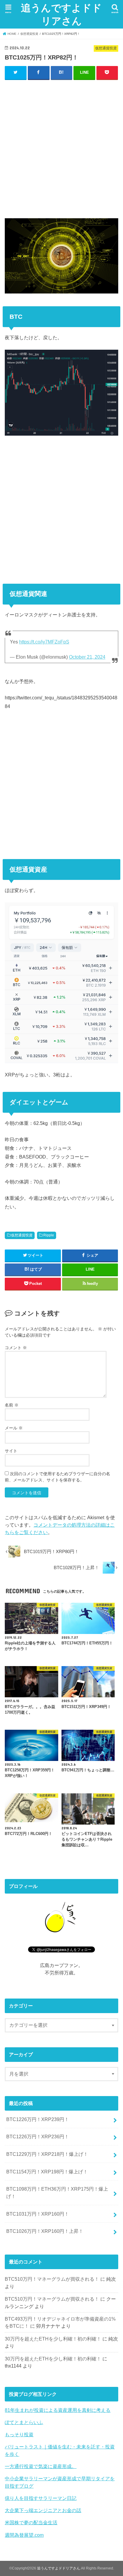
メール (14, 1428)
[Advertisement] (61, 148)
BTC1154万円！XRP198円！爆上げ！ (47, 2172)
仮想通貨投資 (22, 1235)
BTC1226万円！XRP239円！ (38, 2119)
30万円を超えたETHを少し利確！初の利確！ (53, 2339)
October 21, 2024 (87, 657)
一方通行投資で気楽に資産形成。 (41, 2466)
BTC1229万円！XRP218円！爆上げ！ (47, 2154)
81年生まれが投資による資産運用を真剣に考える (58, 2410)
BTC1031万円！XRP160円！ (38, 2214)
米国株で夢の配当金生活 (31, 2522)
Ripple (49, 1235)
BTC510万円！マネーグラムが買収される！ (52, 2279)
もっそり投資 (19, 2434)
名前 (12, 1405)
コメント (16, 1348)
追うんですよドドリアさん (61, 14)
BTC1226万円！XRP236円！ (38, 2137)
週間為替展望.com (24, 2535)
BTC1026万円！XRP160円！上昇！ (45, 2231)
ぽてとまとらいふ (24, 2422)
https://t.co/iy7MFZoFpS (44, 642)
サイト (11, 1451)
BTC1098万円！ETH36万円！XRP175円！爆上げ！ (57, 2193)
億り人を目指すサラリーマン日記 (41, 2498)
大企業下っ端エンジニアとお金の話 (43, 2510)
